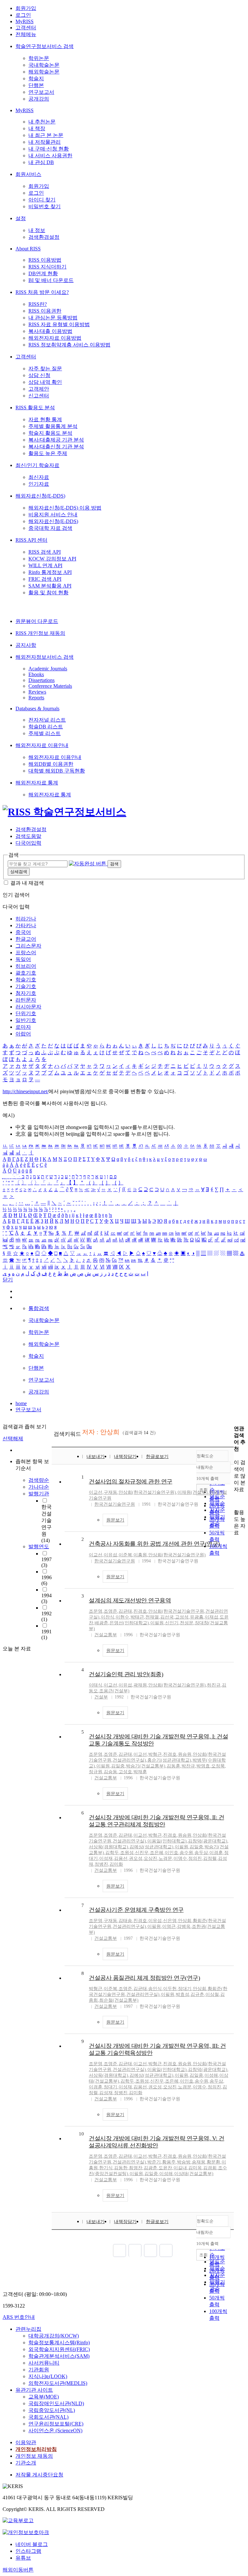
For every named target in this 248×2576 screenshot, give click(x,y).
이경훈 (216, 1853)
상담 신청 (39, 375)
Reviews (37, 692)
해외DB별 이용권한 (51, 764)
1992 (46, 1616)
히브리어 (26, 966)
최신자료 (39, 477)
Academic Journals (48, 669)
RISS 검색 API (45, 552)
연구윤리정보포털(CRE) (56, 2424)
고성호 (125, 1772)
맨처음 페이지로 (119, 2250)
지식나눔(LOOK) (48, 2376)
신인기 (172, 1623)
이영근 (169, 1926)
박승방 (184, 2162)
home (21, 1403)
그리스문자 (28, 946)
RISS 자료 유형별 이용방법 (59, 324)
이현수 (122, 1617)
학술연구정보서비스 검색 (45, 46)
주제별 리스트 (45, 733)
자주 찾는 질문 (45, 369)
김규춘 (197, 1994)
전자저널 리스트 (47, 720)
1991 (46, 1634)
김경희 (210, 2168)
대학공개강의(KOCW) (54, 2336)
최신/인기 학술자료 (37, 465)
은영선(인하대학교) (129, 1623)
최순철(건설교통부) (119, 2000)
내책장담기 (125, 1457)
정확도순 (205, 1456)
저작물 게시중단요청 (39, 2475)
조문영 (96, 1611)
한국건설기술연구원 (115, 1504)
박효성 (182, 1994)
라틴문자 (26, 1000)
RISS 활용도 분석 (35, 408)
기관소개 (26, 2463)
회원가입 (26, 8)
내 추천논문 (42, 122)
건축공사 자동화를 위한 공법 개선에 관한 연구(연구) (154, 1544)
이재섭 (212, 1617)
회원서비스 (28, 174)
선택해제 (13, 1439)
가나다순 (39, 1487)
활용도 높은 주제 (48, 453)
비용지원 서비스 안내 (53, 515)
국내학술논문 (44, 65)
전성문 (187, 1623)
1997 (46, 1562)
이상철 (212, 1994)
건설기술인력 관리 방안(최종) (126, 1674)
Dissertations (41, 680)
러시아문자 (28, 1007)
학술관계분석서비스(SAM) (59, 2356)
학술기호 (26, 980)
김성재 (106, 2093)
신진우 (142, 1853)
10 (81, 2134)
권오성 (136, 1858)
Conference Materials (50, 686)
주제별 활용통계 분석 (53, 426)
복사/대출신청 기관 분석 (56, 447)
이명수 (180, 1858)
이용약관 (26, 2442)
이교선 (96, 1492)
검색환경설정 (44, 237)
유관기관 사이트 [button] (34, 2390)
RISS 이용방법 (45, 260)
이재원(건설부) (192, 1492)
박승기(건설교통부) (146, 1766)
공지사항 (26, 645)
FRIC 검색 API (45, 579)
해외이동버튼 (18, 2570)
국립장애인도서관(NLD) (56, 2403)
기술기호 (26, 986)
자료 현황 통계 (45, 419)
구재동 (110, 1492)
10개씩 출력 (207, 2244)
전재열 (152, 1617)
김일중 (118, 1766)
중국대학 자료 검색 (50, 528)
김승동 (110, 1772)
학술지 (36, 78)
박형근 (155, 1754)
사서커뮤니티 (44, 2363)
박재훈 (140, 1772)
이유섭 (110, 1555)
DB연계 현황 (43, 273)
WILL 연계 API (45, 565)
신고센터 (39, 396)
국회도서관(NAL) (48, 2417)
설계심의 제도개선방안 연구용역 (130, 1600)
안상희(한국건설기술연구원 (176, 1611)
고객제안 (39, 389)
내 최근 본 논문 (46, 135)
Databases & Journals (37, 709)
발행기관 (39, 1494)
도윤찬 (165, 2168)
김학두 (112, 1853)
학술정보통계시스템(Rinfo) (59, 2343)
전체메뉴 (26, 34)
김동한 (121, 2168)
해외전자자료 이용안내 (42, 745)
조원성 (127, 1853)
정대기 (185, 1989)
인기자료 (39, 484)
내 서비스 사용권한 (50, 156)
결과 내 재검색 (27, 883)
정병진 (101, 1864)
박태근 (137, 1617)
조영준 (110, 1611)
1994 (46, 1598)
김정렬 (210, 1858)
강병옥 (184, 1926)
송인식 (155, 1989)
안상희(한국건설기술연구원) (147, 1492)
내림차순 (205, 1467)
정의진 (195, 1858)
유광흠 (197, 1617)
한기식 (106, 2168)
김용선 (121, 1858)
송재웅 (199, 2162)
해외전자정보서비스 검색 (45, 657)
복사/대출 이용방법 (50, 331)
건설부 (101, 1697)
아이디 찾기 (42, 200)
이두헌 (170, 1989)
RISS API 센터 (31, 540)
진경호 (140, 1611)
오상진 (150, 1858)
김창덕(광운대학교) (208, 1841)
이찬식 (108, 1617)
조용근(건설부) (114, 1691)
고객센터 (26, 28)
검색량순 (39, 1480)
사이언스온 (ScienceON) (55, 2430)
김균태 (125, 1611)
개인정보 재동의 (34, 2456)
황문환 (213, 2162)
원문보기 (115, 1520)
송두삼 (201, 1853)
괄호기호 (26, 973)
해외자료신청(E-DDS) (40, 496)
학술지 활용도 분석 (50, 433)
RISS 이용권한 (45, 311)
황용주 (169, 2162)
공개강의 (39, 99)
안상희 (185, 1921)
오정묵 (218, 1766)
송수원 (186, 1853)
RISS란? (38, 304)
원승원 (185, 1754)
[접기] (236, 1501)
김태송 (125, 1921)
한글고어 (26, 939)
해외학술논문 (44, 72)
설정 (21, 218)
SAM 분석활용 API (50, 586)
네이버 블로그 (32, 2544)
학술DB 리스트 (46, 727)
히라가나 (26, 919)
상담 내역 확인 (45, 382)
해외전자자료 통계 (37, 783)
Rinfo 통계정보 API (50, 572)
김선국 (167, 1617)
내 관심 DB (41, 162)
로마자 (23, 1027)
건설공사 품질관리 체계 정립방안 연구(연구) (144, 1978)
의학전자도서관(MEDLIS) (58, 2383)
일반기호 (26, 1020)
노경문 (165, 1858)
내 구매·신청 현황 (49, 149)
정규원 (96, 1772)
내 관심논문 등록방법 (53, 318)
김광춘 (150, 2168)
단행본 (36, 85)
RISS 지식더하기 (47, 267)
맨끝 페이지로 (166, 2250)
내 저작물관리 (45, 142)
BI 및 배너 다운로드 (51, 280)
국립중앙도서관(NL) (52, 2410)
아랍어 (23, 1034)
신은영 (170, 1921)
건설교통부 (106, 1635)
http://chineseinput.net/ (26, 1091)
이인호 (171, 1853)
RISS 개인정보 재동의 (40, 633)
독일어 (23, 959)
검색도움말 (28, 836)
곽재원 (140, 1685)
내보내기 (96, 1457)
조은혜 (157, 1853)
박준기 (154, 2162)
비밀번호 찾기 (45, 206)
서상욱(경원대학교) (108, 1847)
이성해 (211, 2075)
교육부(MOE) (44, 2397)
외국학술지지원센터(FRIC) (59, 2349)
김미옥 (195, 2168)
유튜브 (23, 2558)
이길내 (180, 2168)
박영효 (203, 1766)
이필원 (157, 1623)
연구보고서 (41, 92)
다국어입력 (28, 843)
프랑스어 (26, 953)
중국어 (23, 932)
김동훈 (173, 1766)
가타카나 (26, 925)
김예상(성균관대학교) (151, 1847)
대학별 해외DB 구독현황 (57, 771)
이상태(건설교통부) (194, 2174)
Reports (36, 698)
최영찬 (136, 2168)
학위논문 (39, 58)
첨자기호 (26, 993)
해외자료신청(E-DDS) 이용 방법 (65, 508)
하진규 (214, 1685)
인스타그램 (28, 2551)
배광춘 (101, 1623)
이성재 (106, 1858)
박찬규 (188, 1766)
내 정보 (37, 230)
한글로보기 (157, 1457)
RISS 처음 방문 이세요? (42, 292)
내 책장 (37, 128)
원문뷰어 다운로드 (37, 621)
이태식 (96, 1685)
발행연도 (39, 1546)
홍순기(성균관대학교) (169, 1760)
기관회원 (39, 2370)
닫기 (8, 1280)
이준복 (125, 1555)
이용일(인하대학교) (167, 1841)
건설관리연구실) (129, 1760)
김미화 (116, 1864)
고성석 (182, 1617)
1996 (46, 1580)
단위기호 (26, 1013)
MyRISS (25, 21)
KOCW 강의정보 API (52, 559)
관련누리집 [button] (28, 2329)
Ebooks (36, 674)
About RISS (28, 249)
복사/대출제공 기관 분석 (56, 440)
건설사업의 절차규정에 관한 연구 (131, 1482)
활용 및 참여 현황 (48, 593)
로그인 (23, 15)
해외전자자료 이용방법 (55, 338)
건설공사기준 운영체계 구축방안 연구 (136, 1910)
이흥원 (140, 1555)
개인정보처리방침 (36, 2449)
